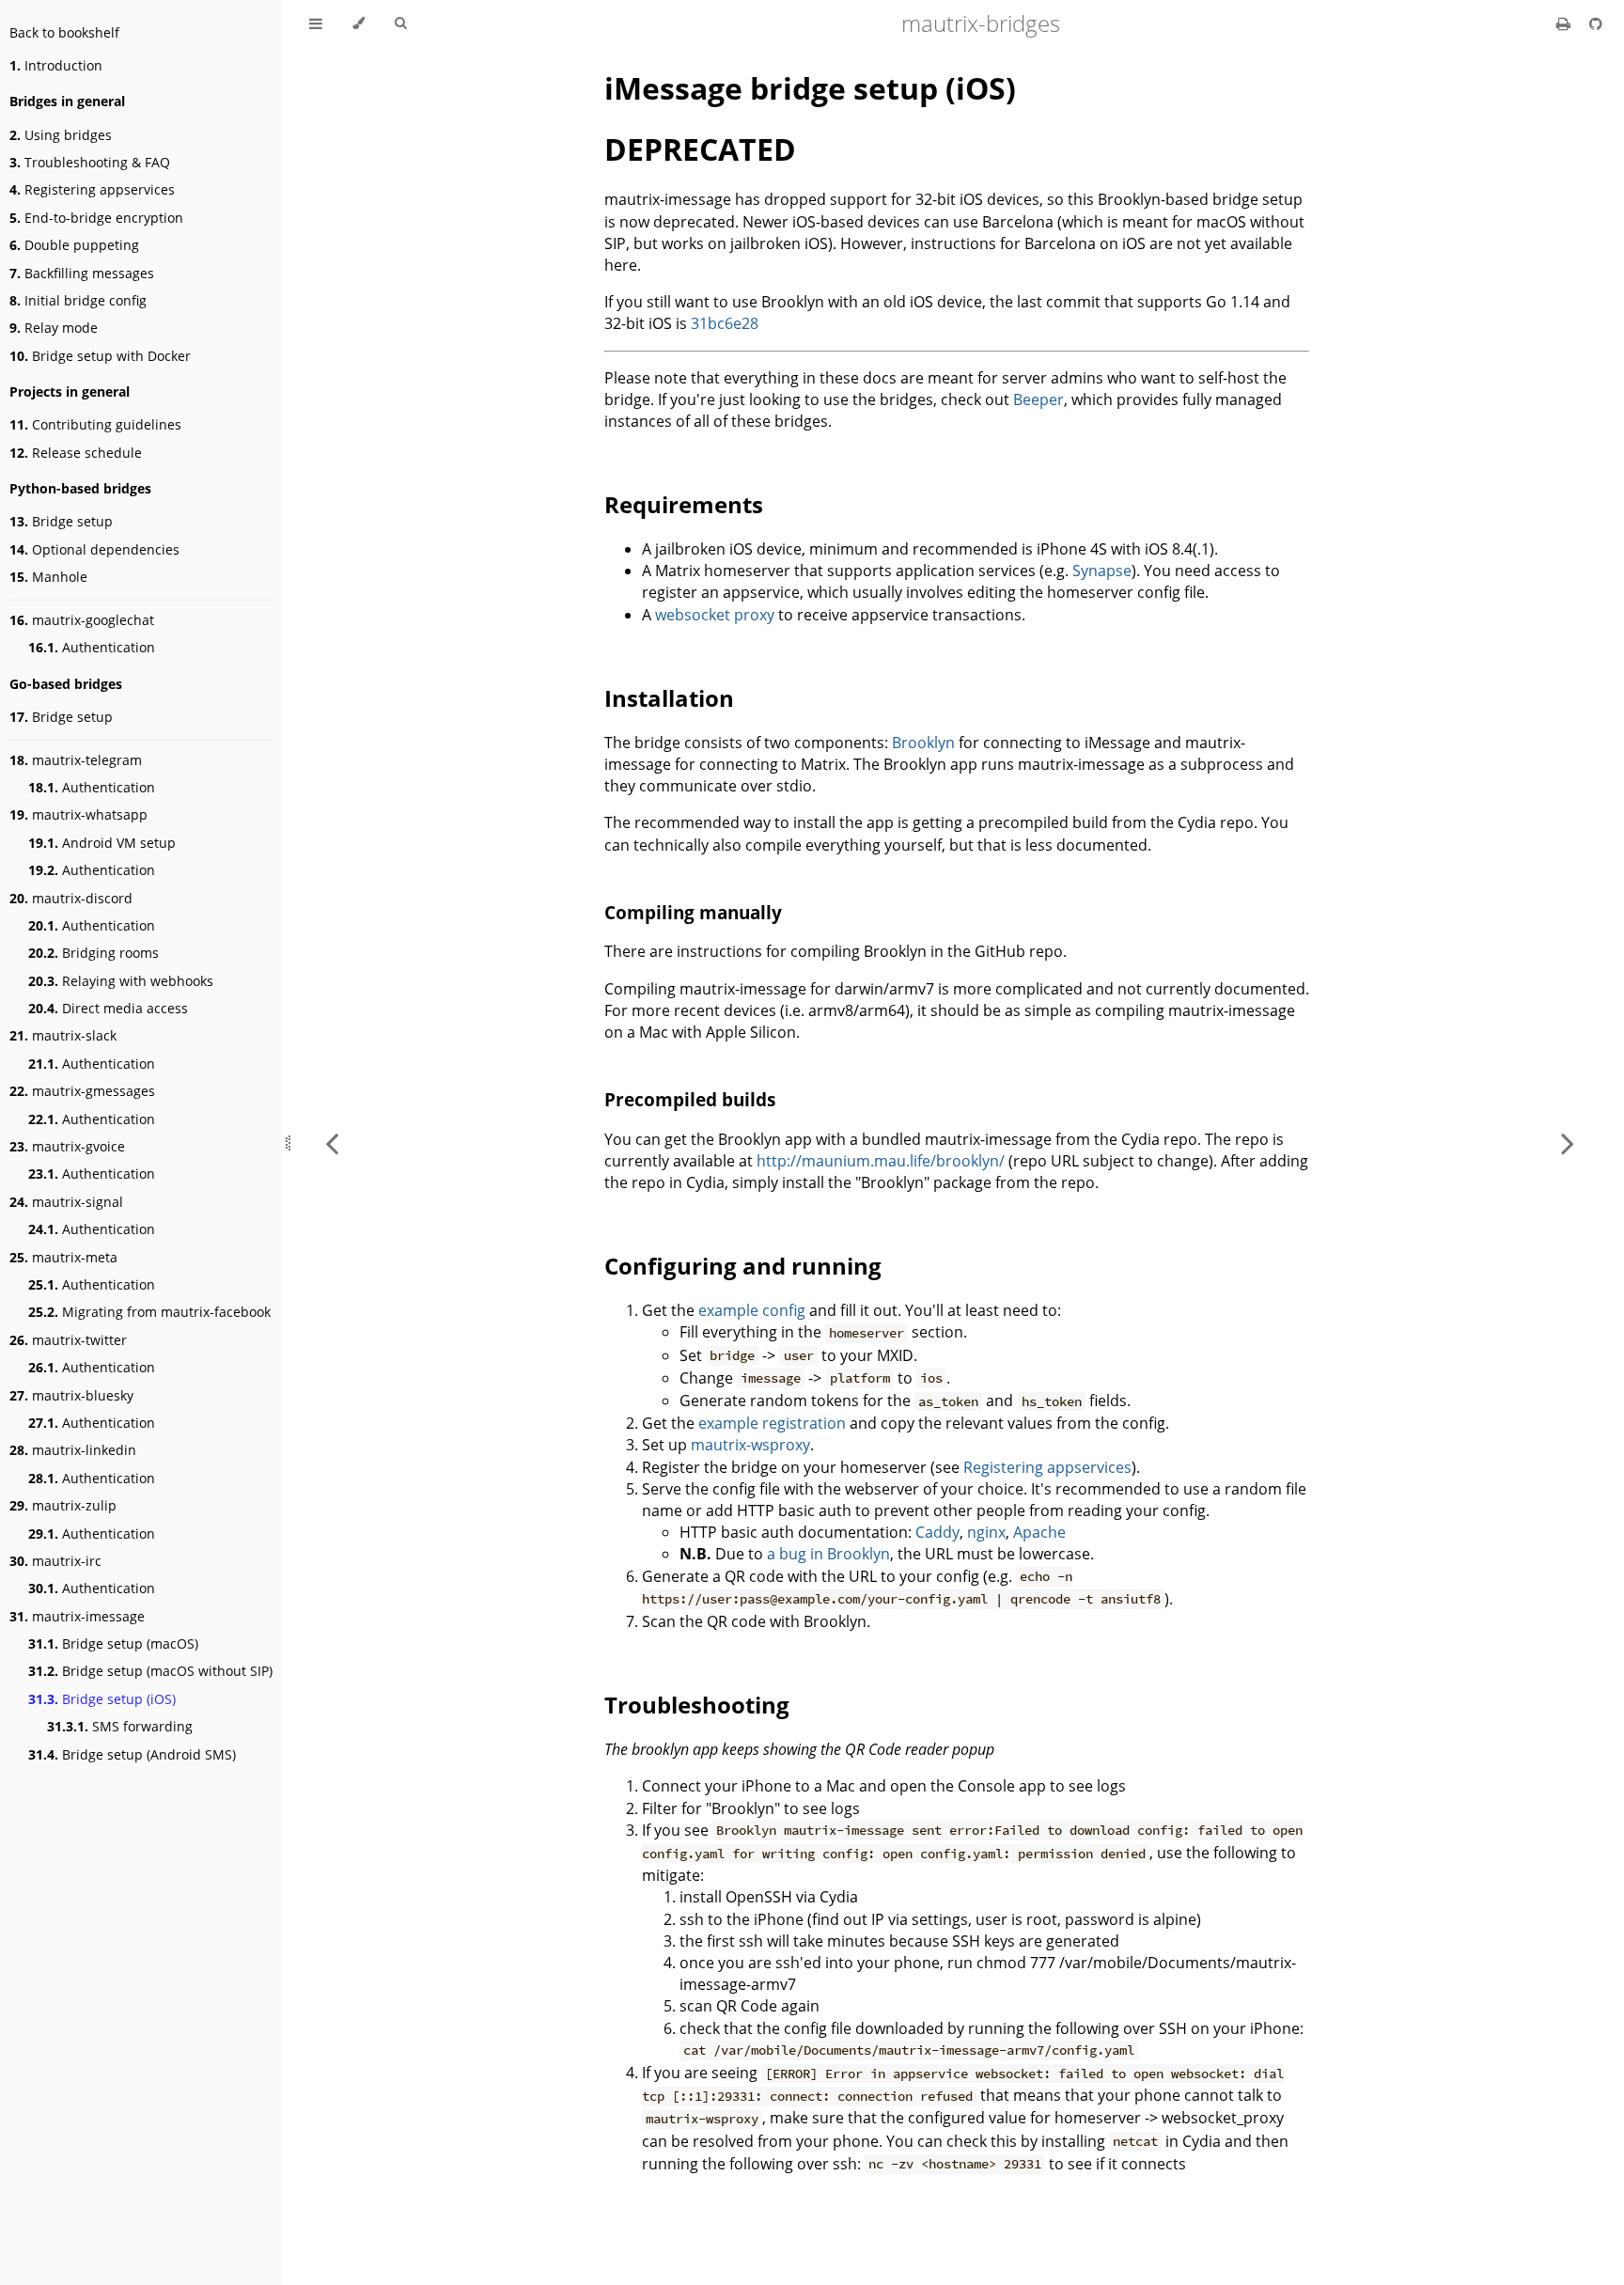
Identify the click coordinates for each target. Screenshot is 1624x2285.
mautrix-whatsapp (78, 814)
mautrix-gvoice (67, 1146)
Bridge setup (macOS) (113, 1643)
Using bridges (61, 135)
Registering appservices (92, 189)
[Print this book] (1565, 23)
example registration (772, 1423)
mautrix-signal (66, 1202)
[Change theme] (359, 23)
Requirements (684, 504)
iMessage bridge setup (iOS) (810, 88)
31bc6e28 (725, 323)
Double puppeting (74, 245)
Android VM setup (102, 843)
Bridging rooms (94, 953)
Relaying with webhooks (121, 981)
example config (752, 1310)
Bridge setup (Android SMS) (132, 1754)
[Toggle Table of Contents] (316, 23)
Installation (669, 698)
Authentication (92, 647)
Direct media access (108, 1008)
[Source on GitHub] (1596, 23)
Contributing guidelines (95, 424)
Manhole (48, 577)
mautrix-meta (63, 1257)
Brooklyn (923, 743)
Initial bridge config (78, 300)
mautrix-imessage (77, 1616)
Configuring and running (743, 1266)
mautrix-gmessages (82, 1091)
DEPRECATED (700, 149)
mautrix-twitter (68, 1340)
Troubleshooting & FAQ (90, 162)
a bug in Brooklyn (828, 1554)
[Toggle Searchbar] (400, 23)
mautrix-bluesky (71, 1395)
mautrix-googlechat (82, 620)
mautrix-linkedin (73, 1450)
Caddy (937, 1532)
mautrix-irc (55, 1561)
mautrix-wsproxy (750, 1445)
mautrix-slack (63, 1035)
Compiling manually (693, 912)
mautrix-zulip (63, 1505)
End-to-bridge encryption (96, 218)
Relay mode (54, 328)
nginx (986, 1532)
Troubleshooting (697, 1705)
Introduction (56, 65)
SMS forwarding (120, 1726)
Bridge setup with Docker (100, 356)
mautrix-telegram (76, 760)
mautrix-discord (71, 898)
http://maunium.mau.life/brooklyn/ (881, 1161)
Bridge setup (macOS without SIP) (150, 1671)
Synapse (1102, 571)
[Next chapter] (1568, 1142)
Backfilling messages (82, 273)
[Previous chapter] (332, 1142)
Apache (1039, 1532)
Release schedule (76, 453)
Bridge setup (61, 521)
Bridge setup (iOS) (102, 1699)
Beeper (1038, 399)
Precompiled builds (690, 1099)
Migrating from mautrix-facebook (149, 1312)
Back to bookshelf (64, 32)
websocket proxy (715, 615)
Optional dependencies (94, 549)
